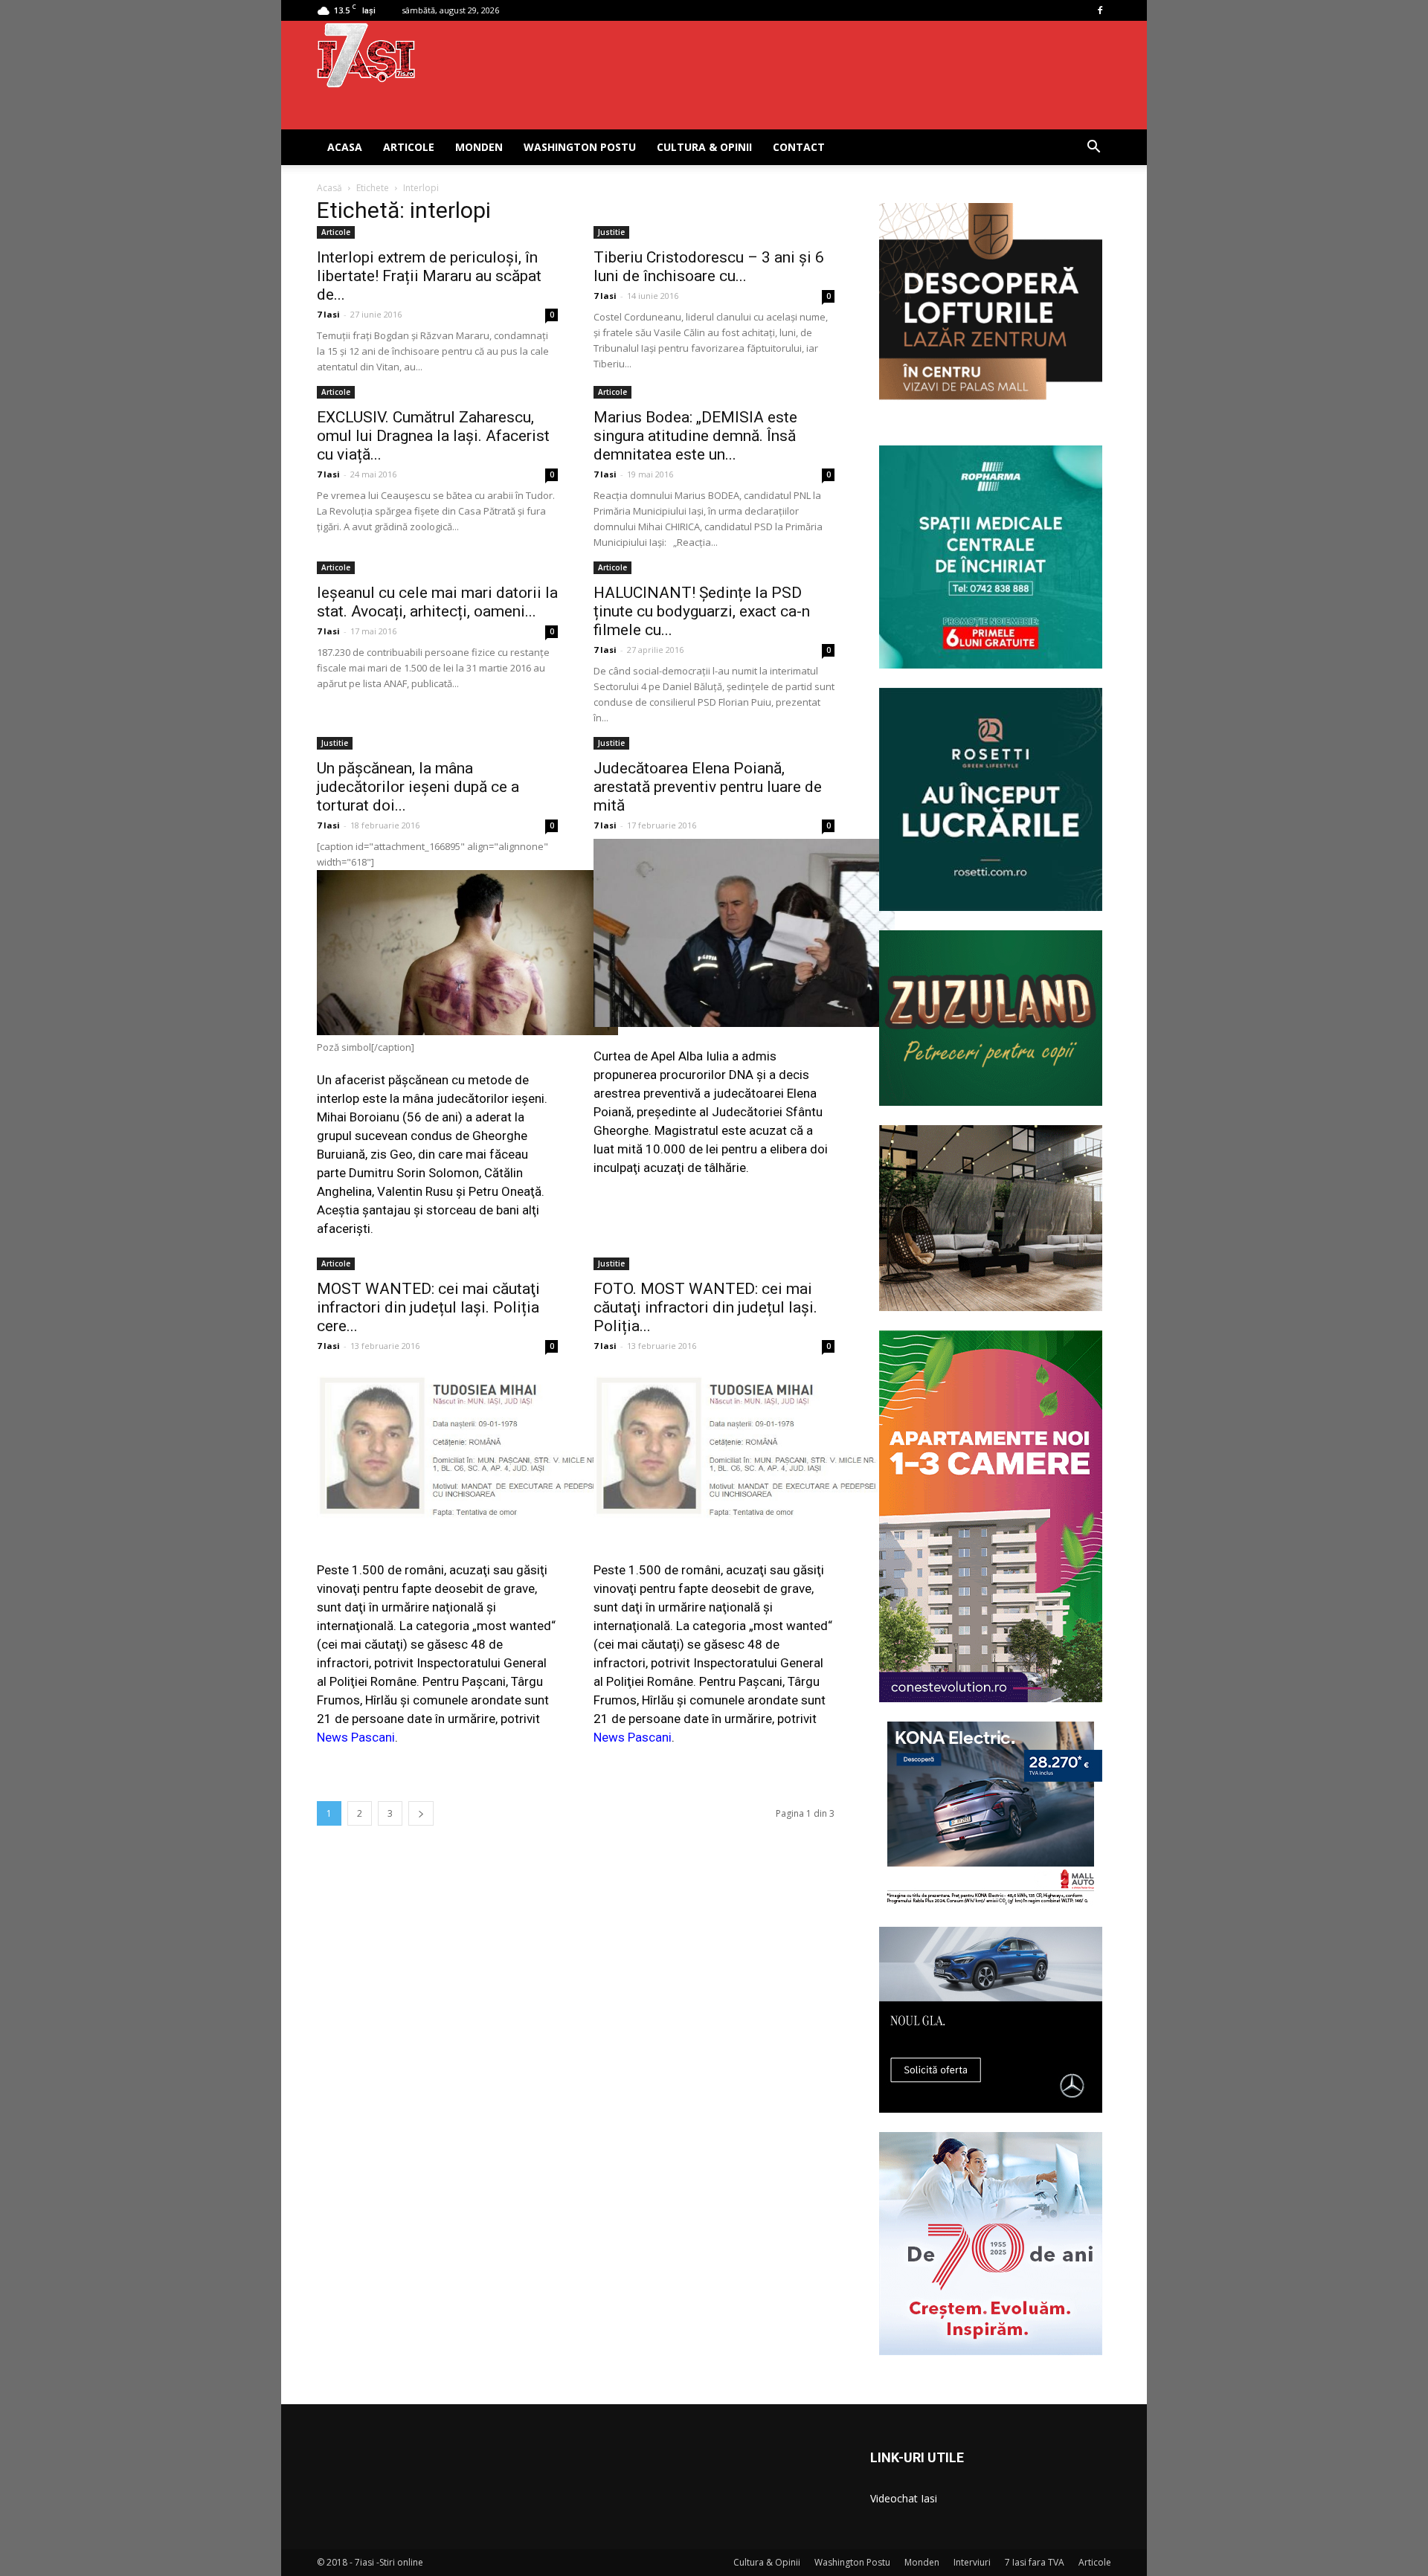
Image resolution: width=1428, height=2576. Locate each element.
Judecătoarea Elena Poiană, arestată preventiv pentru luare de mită (708, 787)
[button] (1093, 148)
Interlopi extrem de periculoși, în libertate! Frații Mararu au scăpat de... (429, 276)
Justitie (611, 232)
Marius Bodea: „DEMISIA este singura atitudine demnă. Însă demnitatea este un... (695, 436)
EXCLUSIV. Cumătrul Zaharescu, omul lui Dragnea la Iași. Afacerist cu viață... (433, 436)
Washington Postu (580, 147)
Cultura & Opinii (704, 147)
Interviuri (972, 2562)
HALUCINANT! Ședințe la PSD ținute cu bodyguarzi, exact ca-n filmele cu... (702, 611)
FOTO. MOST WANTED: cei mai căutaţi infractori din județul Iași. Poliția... (705, 1307)
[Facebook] (1100, 10)
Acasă (329, 188)
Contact (799, 147)
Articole (409, 147)
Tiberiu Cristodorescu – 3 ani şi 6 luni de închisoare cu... (709, 267)
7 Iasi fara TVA (1035, 2562)
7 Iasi (328, 314)
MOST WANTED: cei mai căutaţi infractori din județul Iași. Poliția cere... (428, 1307)
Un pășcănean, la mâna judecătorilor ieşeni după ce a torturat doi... (418, 787)
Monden (479, 147)
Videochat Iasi (904, 2498)
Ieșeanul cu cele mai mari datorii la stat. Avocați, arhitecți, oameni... (437, 602)
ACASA (345, 147)
